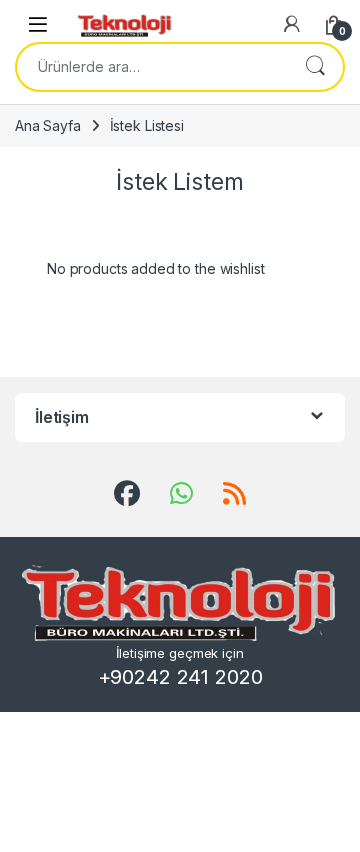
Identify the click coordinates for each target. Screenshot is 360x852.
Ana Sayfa (48, 125)
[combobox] (152, 67)
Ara (315, 67)
